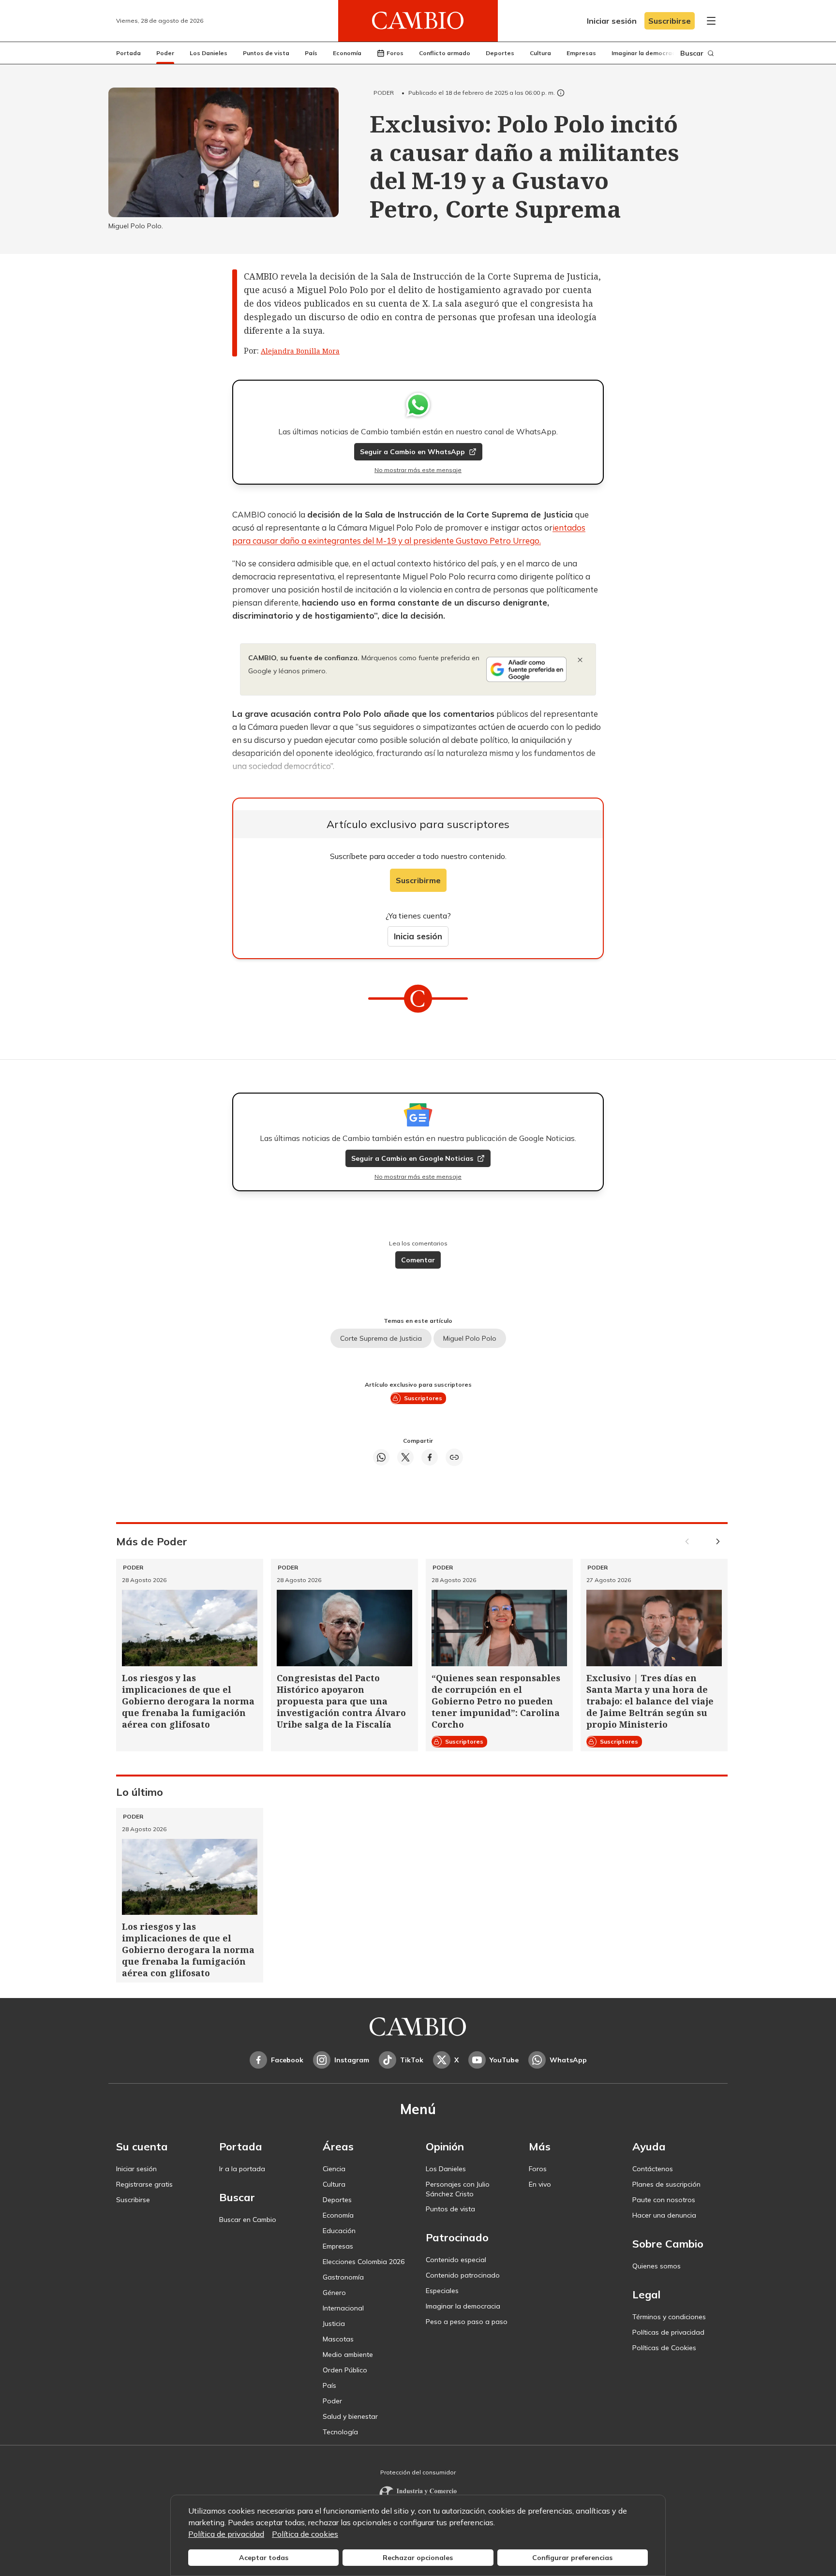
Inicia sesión (418, 936)
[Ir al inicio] (418, 21)
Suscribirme (418, 880)
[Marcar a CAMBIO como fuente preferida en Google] (526, 669)
